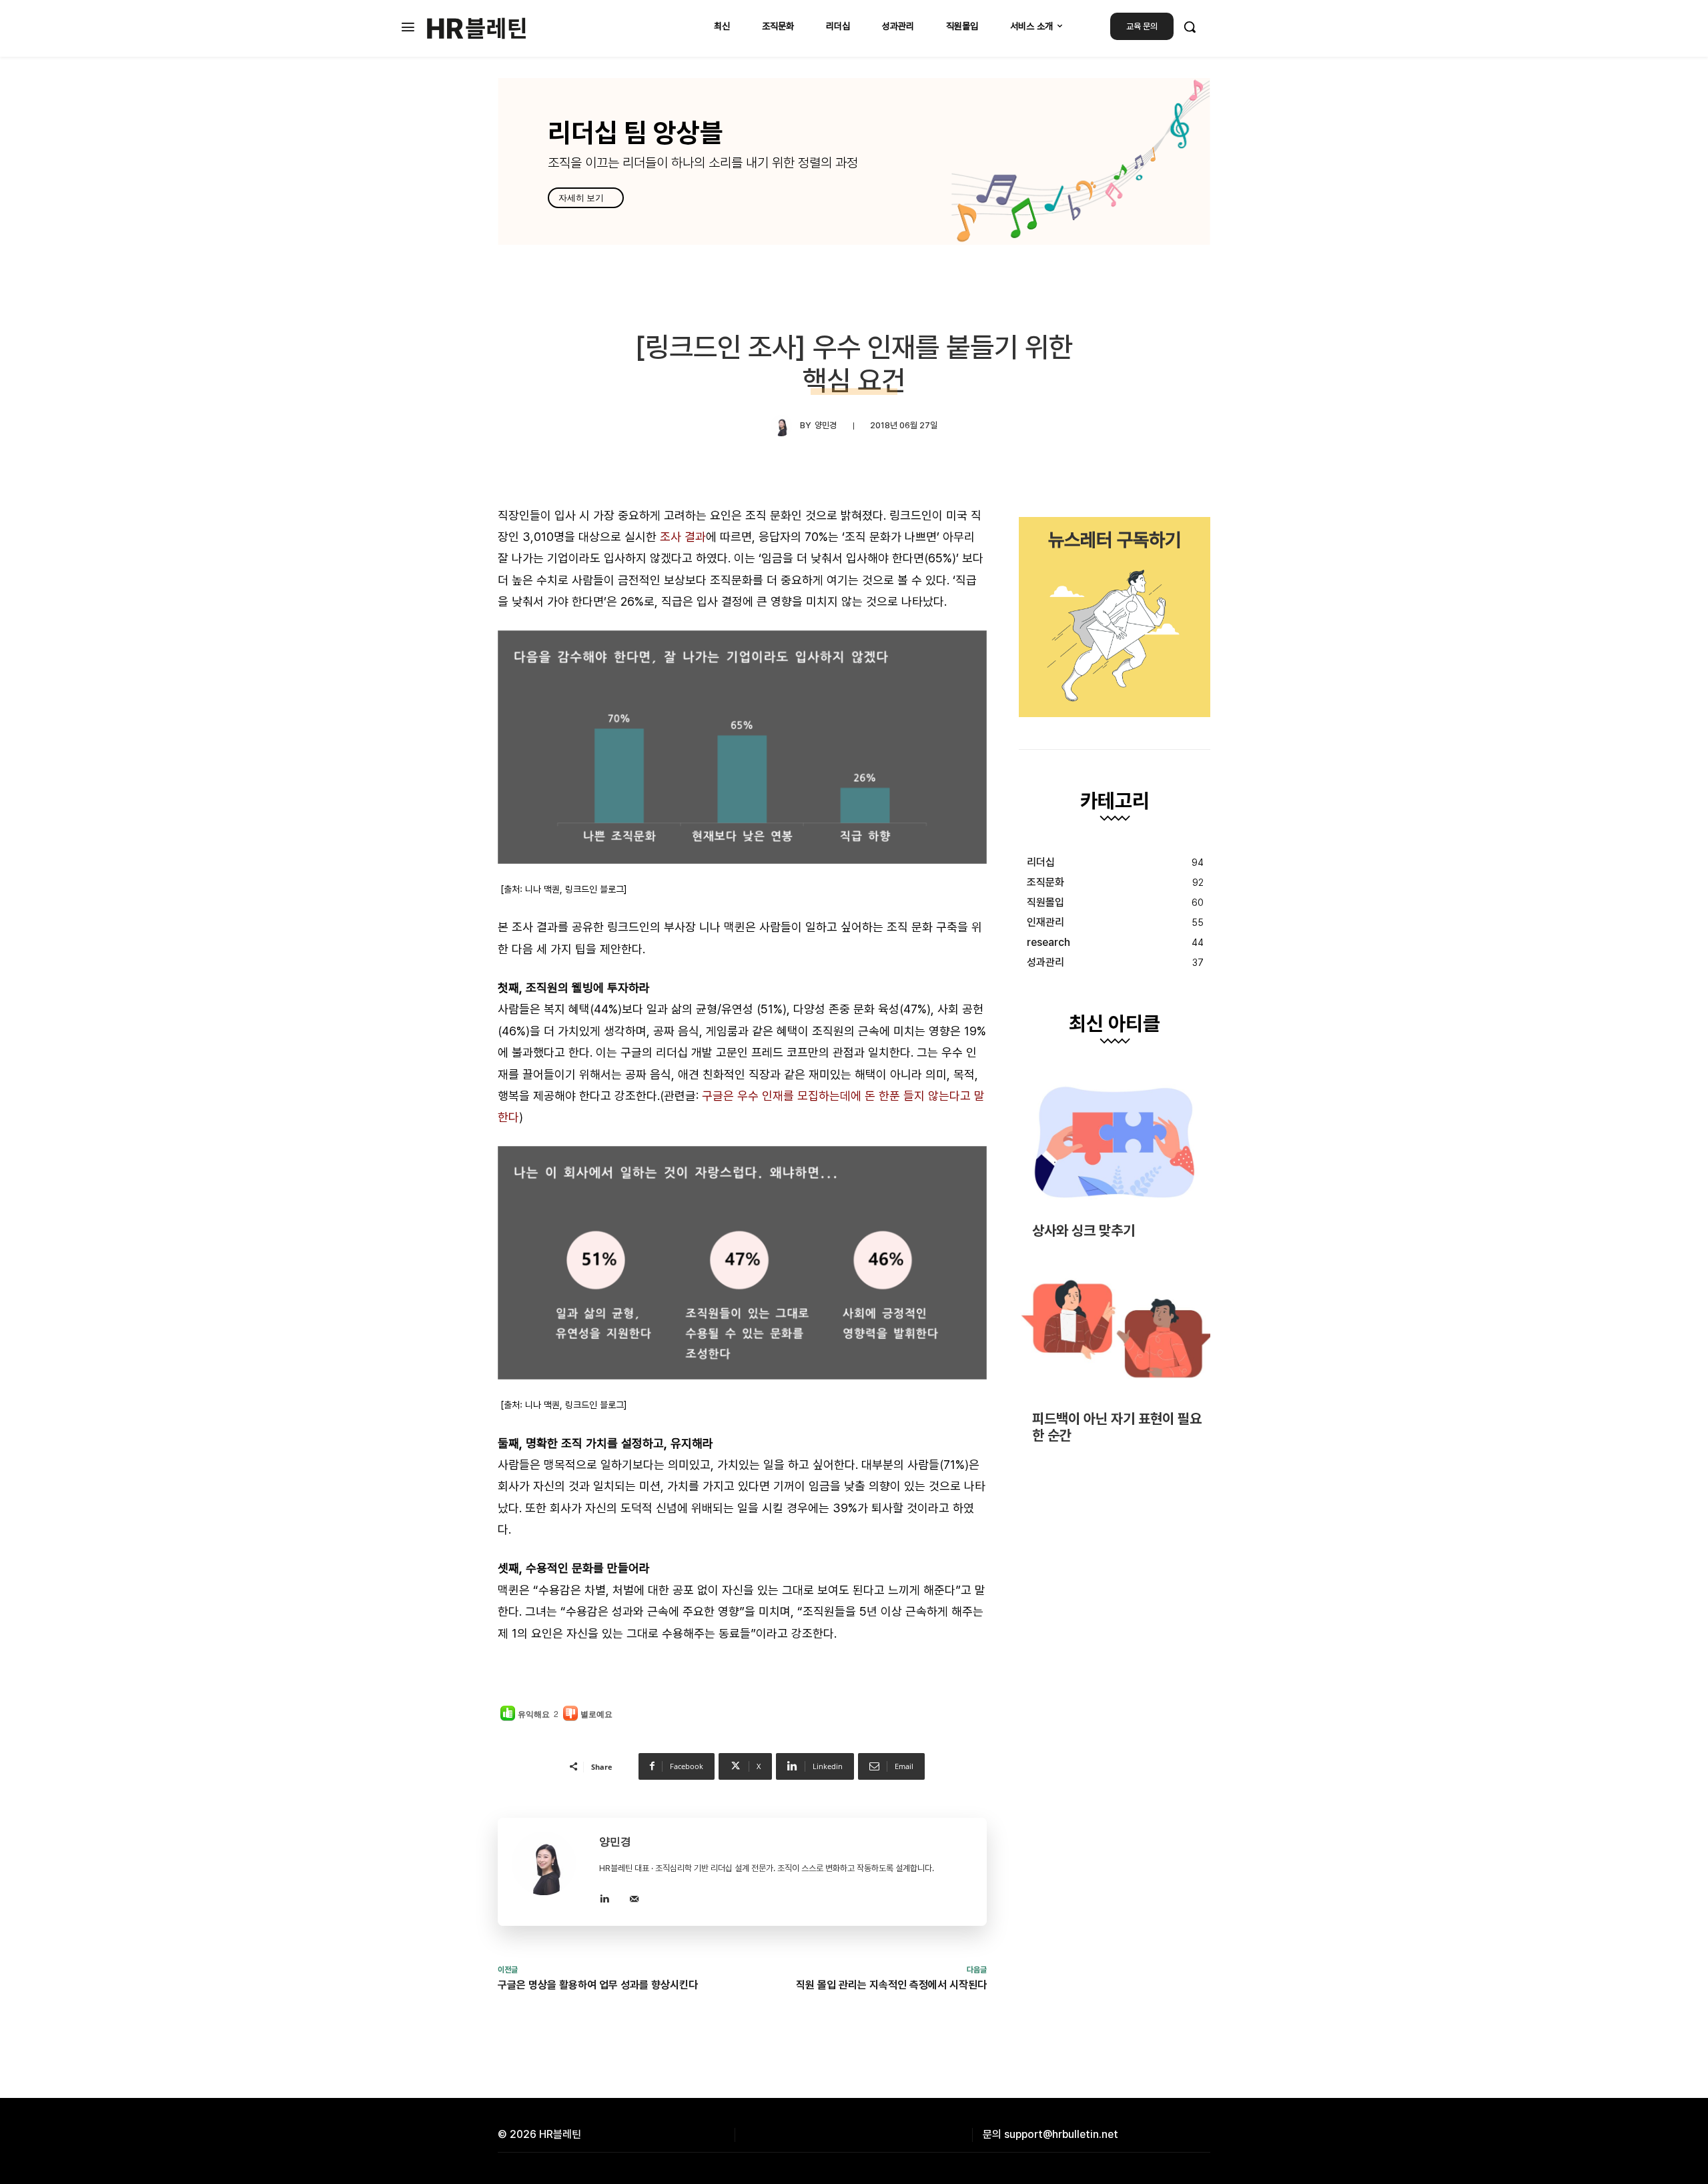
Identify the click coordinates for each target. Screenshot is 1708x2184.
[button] (1190, 27)
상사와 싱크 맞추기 (1084, 1230)
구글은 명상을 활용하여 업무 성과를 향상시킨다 (598, 1985)
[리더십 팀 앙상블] (854, 161)
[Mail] (634, 1897)
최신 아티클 (1115, 1024)
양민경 (826, 425)
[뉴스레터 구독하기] (1115, 617)
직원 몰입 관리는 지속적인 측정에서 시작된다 (891, 1985)
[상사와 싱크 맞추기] (1115, 1142)
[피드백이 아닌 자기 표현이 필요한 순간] (1115, 1330)
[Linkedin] (604, 1897)
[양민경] (785, 426)
